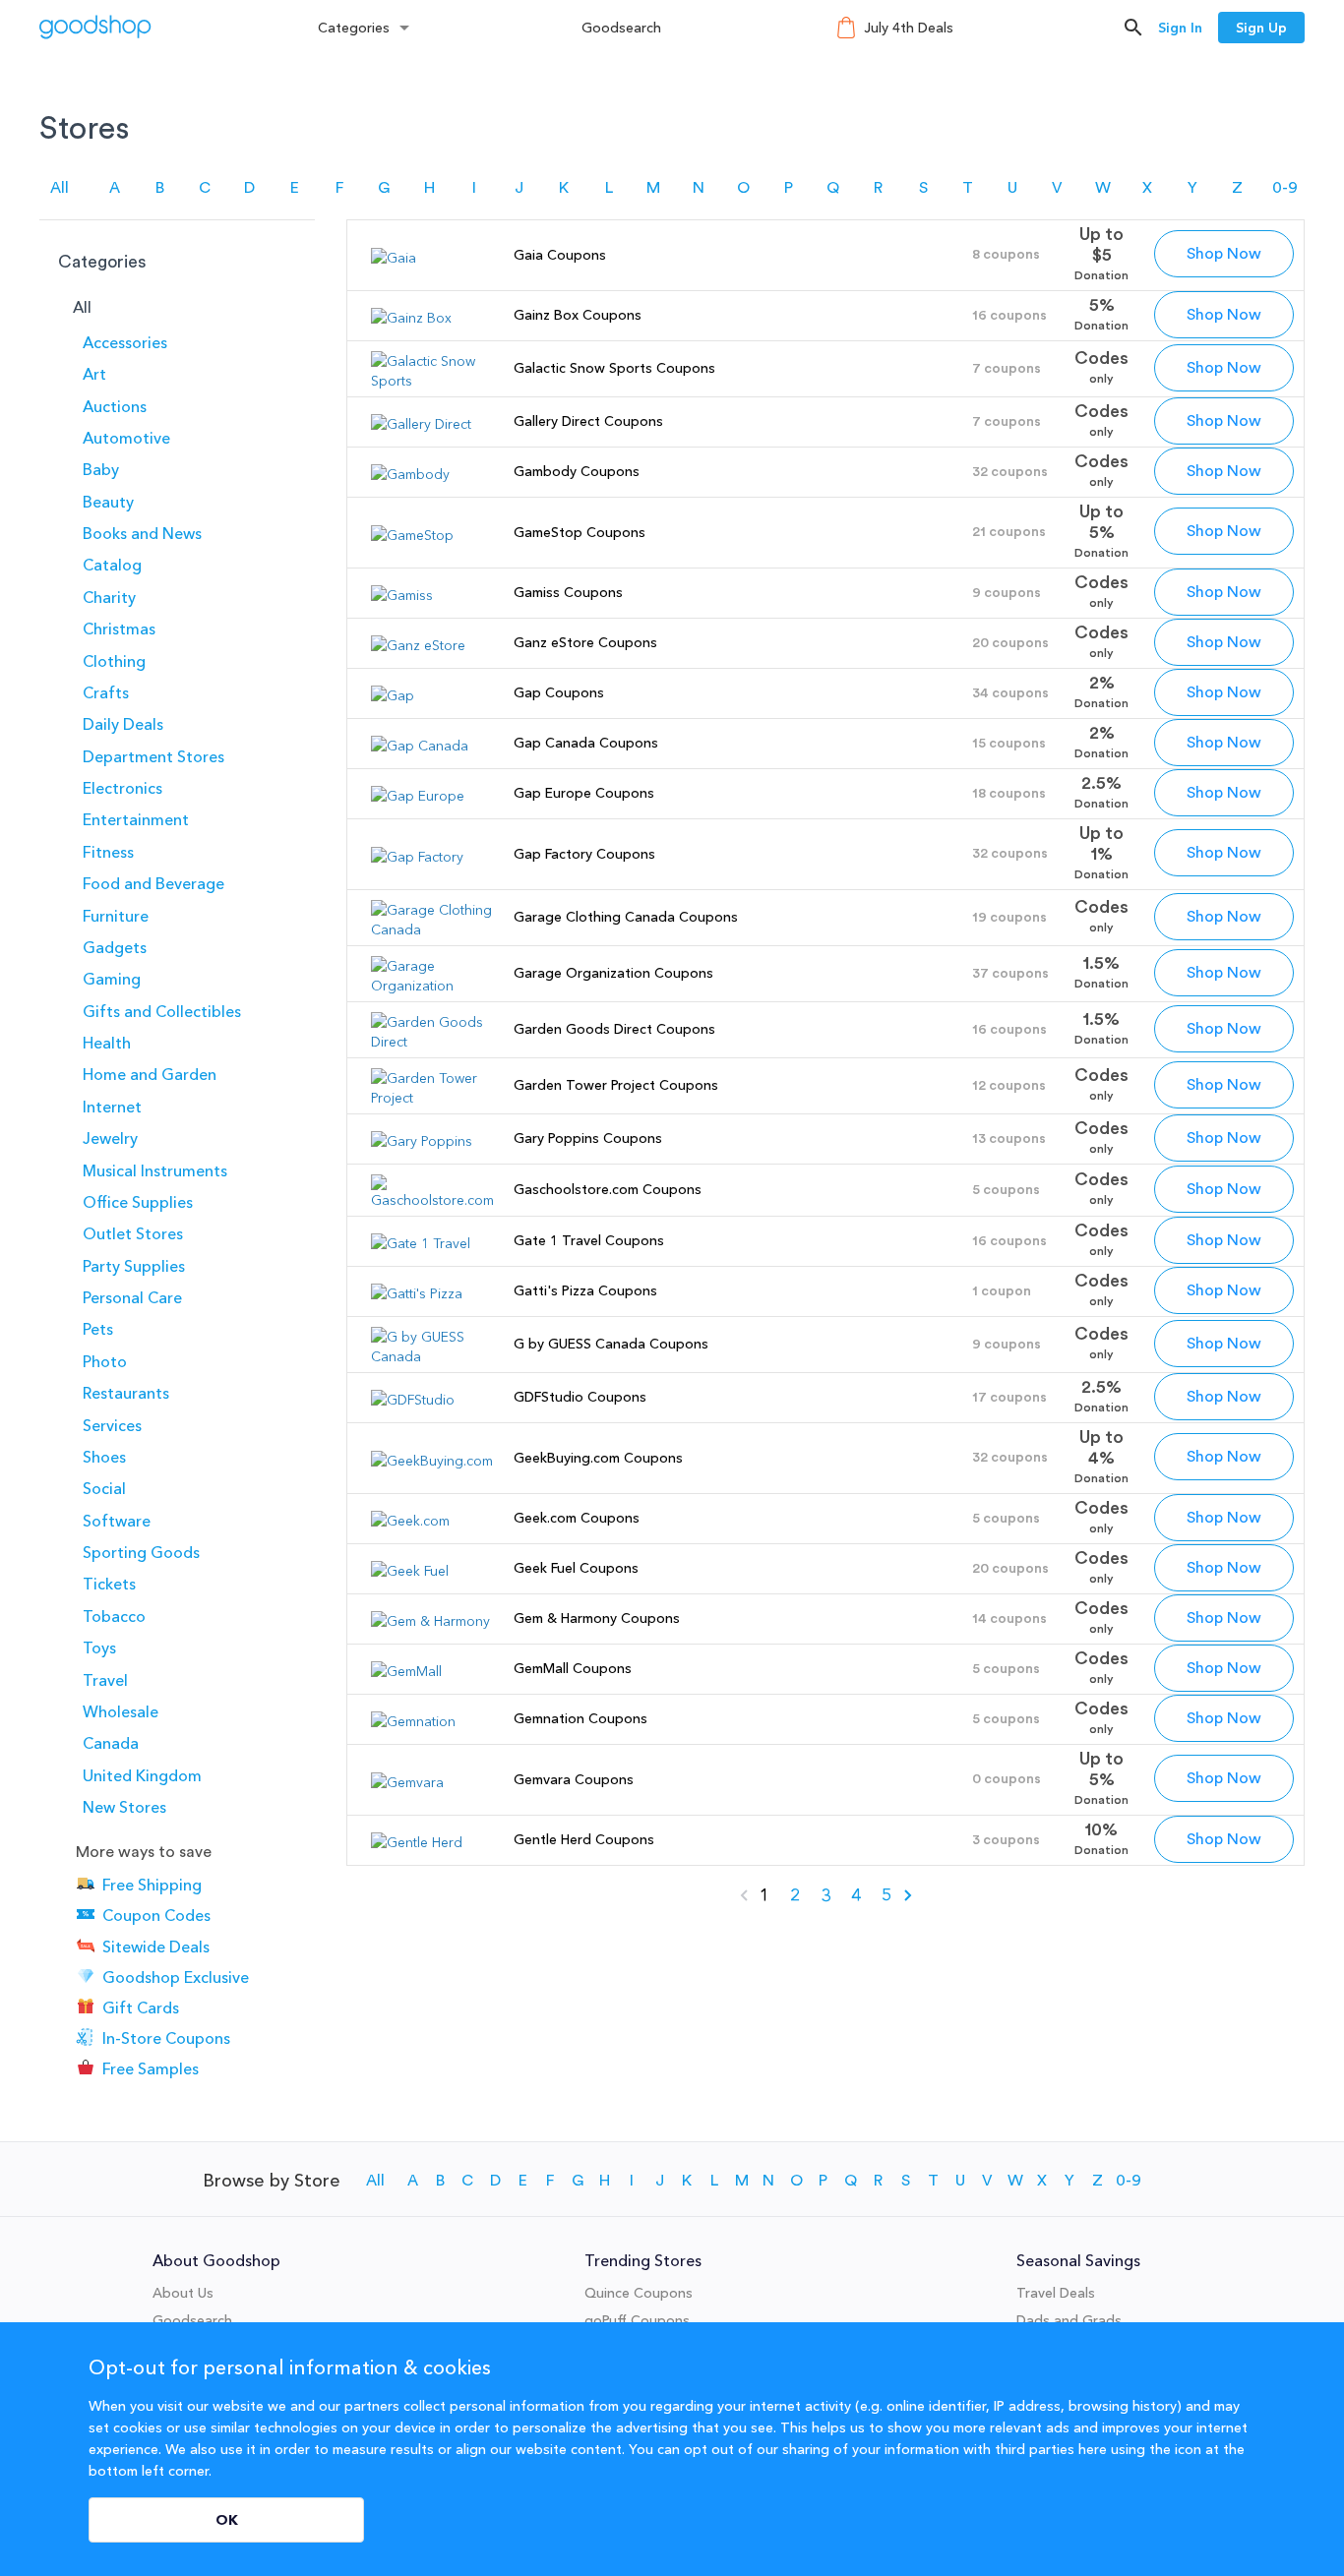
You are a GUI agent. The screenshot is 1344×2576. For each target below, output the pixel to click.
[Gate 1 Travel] (421, 1243)
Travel (105, 1680)
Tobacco (114, 1616)
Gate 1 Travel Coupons (589, 1240)
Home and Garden (150, 1074)
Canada (111, 1743)
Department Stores (153, 756)
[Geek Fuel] (410, 1571)
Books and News (142, 533)
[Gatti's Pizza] (417, 1293)
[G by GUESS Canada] (432, 1356)
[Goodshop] (95, 27)
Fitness (108, 852)
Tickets (109, 1584)
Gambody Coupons (577, 471)
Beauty (108, 502)
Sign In (1180, 28)
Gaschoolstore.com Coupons (608, 1189)
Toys (99, 1647)
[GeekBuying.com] (432, 1461)
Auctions (115, 406)
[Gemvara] (407, 1782)
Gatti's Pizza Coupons (585, 1290)
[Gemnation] (413, 1721)
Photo (105, 1361)
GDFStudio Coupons (580, 1397)
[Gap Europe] (418, 796)
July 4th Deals (909, 28)
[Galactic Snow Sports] (432, 381)
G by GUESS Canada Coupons (611, 1344)
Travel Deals (1056, 2293)
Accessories (125, 342)
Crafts (106, 692)
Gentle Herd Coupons (584, 1839)
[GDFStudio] (413, 1400)
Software (117, 1521)
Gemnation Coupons (580, 1718)
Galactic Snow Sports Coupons (614, 368)
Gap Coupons (559, 692)
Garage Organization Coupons (613, 973)
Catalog (112, 565)
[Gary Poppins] (422, 1141)
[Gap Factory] (417, 857)
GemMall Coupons (573, 1668)
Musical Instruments (155, 1170)
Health (107, 1043)
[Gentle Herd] (417, 1842)
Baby (101, 469)
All (60, 188)
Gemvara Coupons (574, 1779)
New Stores (124, 1807)
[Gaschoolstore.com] (432, 1200)
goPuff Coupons (637, 2320)
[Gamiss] (402, 595)
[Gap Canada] (420, 746)
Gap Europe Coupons (584, 793)
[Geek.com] (410, 1521)
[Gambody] (410, 474)
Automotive (126, 438)
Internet (112, 1107)
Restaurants (126, 1393)
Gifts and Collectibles (162, 1011)
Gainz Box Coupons (578, 315)
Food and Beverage (153, 883)
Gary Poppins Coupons (588, 1138)
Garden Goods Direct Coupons (614, 1029)
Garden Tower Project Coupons (616, 1085)
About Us (183, 2293)
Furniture (116, 916)
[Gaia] (394, 258)
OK (227, 2520)
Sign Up (1261, 28)
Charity (109, 597)
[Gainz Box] (411, 318)
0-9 (1285, 188)
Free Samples (151, 2068)
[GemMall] (406, 1671)
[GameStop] (412, 535)
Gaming (112, 979)
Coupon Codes (156, 1916)
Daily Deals (123, 724)
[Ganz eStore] (418, 645)
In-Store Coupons (166, 2038)
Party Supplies (134, 1266)
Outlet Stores (133, 1233)
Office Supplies (138, 1202)
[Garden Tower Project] (432, 1098)
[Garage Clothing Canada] (432, 929)
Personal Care (132, 1297)
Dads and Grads (1069, 2320)
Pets (98, 1329)
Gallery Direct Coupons (588, 421)
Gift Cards (141, 2007)
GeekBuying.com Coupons (598, 1458)
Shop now (1224, 254)
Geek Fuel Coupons (576, 1568)
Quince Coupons (639, 2293)
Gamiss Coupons (568, 592)
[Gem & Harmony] (430, 1621)
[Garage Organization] (432, 986)
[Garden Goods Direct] (432, 1042)
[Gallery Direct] (421, 424)
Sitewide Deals (156, 1947)
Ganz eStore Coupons (585, 642)
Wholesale (121, 1711)
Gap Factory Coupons (584, 854)
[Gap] (393, 695)
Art (94, 374)
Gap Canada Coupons (586, 743)
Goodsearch (621, 28)
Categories (354, 28)
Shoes (104, 1457)
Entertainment (136, 819)
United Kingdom (142, 1775)
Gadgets (115, 947)
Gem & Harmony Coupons (597, 1618)
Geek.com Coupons (577, 1518)
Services (112, 1425)
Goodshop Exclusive (176, 1977)
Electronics (122, 788)
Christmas (119, 629)
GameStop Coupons (580, 532)
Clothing (114, 661)
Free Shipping (152, 1885)
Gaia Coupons (560, 255)
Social (104, 1488)
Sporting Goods (141, 1552)
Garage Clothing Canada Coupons (626, 917)
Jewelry (110, 1138)
